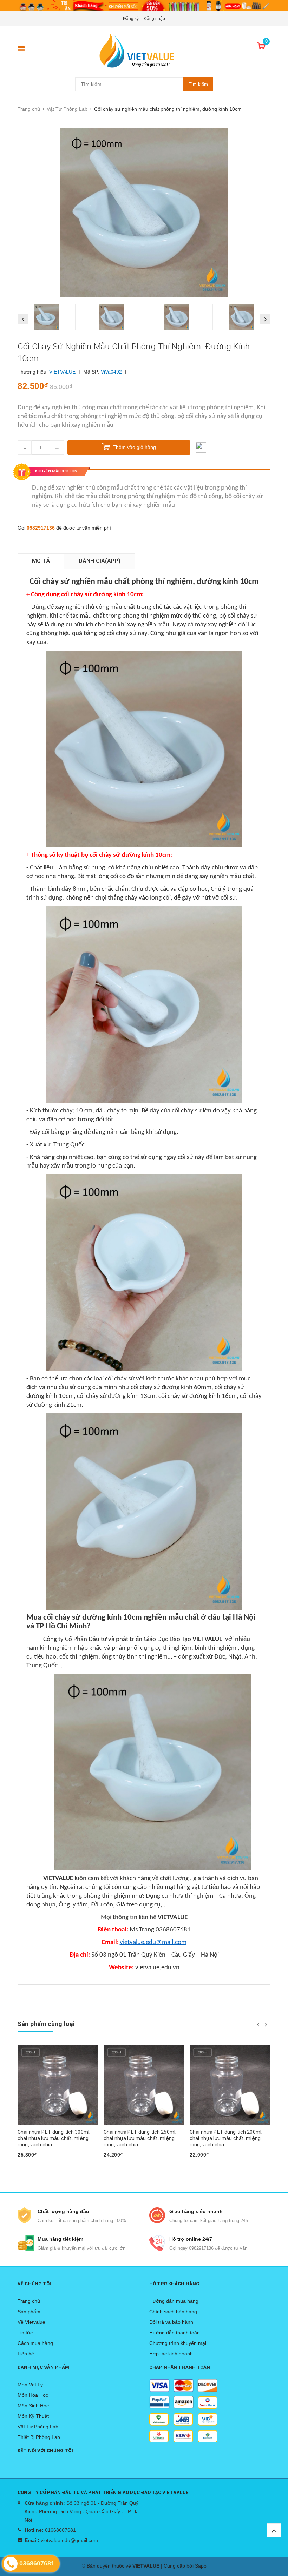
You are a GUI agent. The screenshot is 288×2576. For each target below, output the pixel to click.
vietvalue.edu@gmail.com (69, 2540)
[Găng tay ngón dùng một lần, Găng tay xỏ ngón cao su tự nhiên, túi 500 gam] (230, 2085)
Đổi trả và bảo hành (171, 2322)
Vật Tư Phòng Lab (38, 2427)
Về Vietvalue (31, 2322)
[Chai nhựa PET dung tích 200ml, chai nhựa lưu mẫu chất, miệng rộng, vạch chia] (144, 2085)
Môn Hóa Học (33, 2395)
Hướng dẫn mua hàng (174, 2301)
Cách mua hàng (35, 2343)
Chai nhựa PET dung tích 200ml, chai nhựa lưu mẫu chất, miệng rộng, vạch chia (140, 2138)
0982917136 (41, 528)
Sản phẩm (29, 2312)
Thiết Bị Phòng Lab (39, 2437)
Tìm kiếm (198, 84)
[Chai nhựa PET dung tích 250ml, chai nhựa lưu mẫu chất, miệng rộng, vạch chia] (58, 2085)
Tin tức (25, 2333)
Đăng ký (131, 19)
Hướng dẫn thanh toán (175, 2333)
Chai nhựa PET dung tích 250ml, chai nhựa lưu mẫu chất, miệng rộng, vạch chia (54, 2138)
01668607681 (60, 2530)
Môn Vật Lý (30, 2385)
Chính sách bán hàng (173, 2312)
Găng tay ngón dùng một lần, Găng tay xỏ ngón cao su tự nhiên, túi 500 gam (229, 2138)
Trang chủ (29, 2301)
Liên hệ (26, 2354)
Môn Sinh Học (33, 2406)
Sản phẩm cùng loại (46, 2024)
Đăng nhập (154, 19)
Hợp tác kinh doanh (171, 2354)
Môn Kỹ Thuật (33, 2416)
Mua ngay (32, 2166)
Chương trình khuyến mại (178, 2343)
